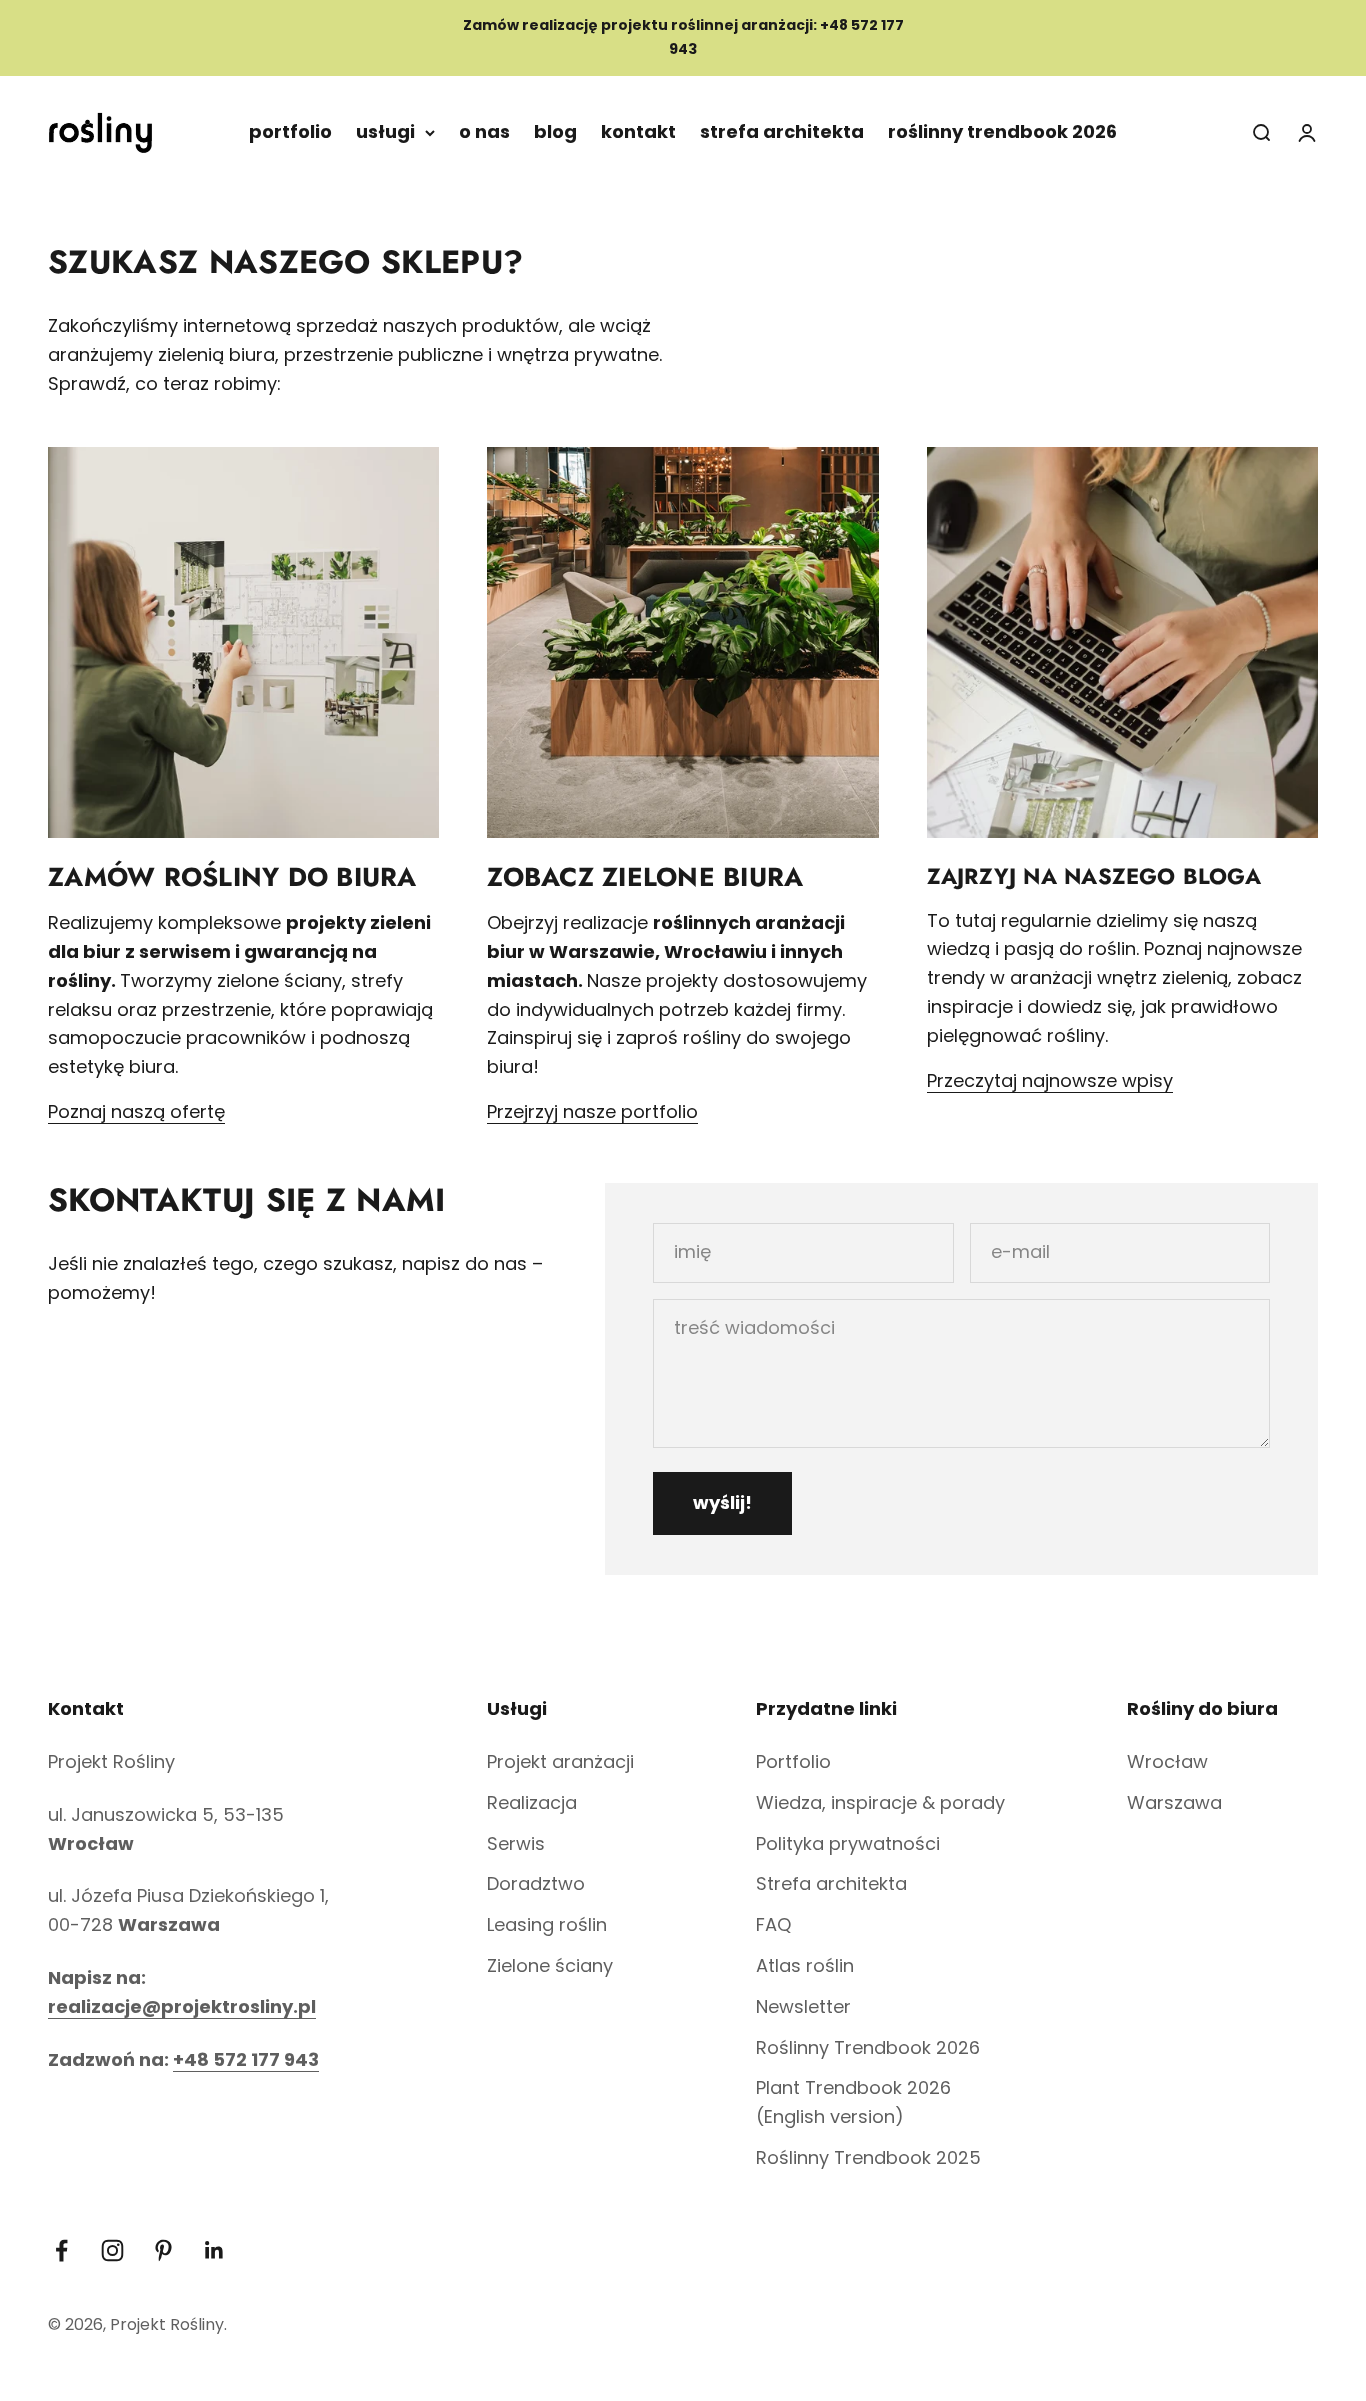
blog (555, 131)
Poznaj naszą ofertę (136, 1111)
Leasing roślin (547, 1924)
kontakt (638, 131)
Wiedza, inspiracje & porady (880, 1802)
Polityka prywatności (848, 1843)
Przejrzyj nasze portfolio (592, 1111)
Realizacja (532, 1802)
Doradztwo (536, 1883)
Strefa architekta (831, 1883)
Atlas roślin (805, 1965)
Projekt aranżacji (560, 1761)
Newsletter (803, 2006)
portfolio (290, 131)
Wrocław (1167, 1761)
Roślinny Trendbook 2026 (868, 2047)
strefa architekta (782, 131)
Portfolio (793, 1761)
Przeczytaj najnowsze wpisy (1050, 1080)
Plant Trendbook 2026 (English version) (853, 2102)
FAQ (773, 1924)
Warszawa (1174, 1802)
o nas (484, 131)
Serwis (516, 1843)
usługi (385, 131)
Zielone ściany (550, 1965)
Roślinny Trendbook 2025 (868, 2157)
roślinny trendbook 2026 (1002, 131)
